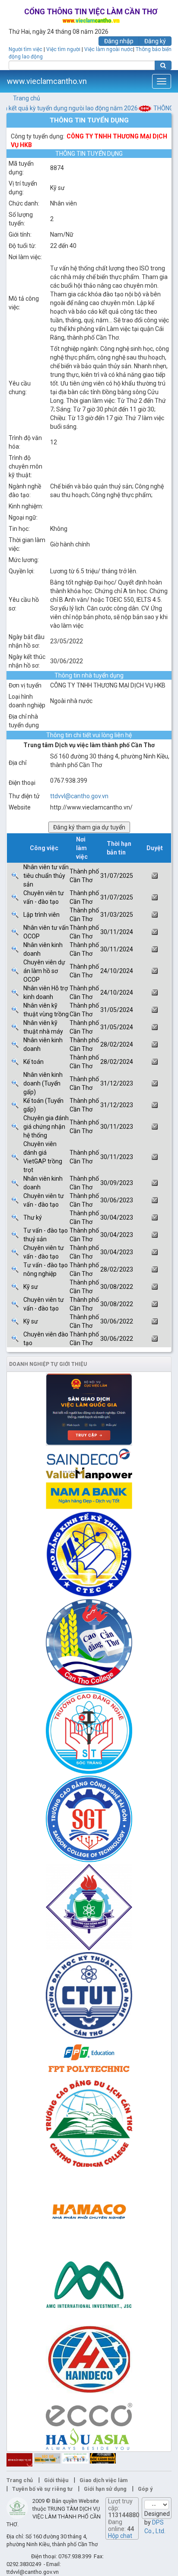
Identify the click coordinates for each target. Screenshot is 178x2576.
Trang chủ (27, 98)
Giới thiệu (56, 2480)
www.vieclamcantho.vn (47, 81)
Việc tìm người (63, 49)
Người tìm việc (25, 49)
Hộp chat (120, 2536)
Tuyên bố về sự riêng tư (42, 2489)
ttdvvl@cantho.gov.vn (79, 796)
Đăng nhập (119, 41)
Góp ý (145, 2489)
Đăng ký (155, 41)
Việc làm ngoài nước (109, 49)
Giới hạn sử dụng (105, 2489)
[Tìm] (163, 65)
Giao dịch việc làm (103, 2480)
